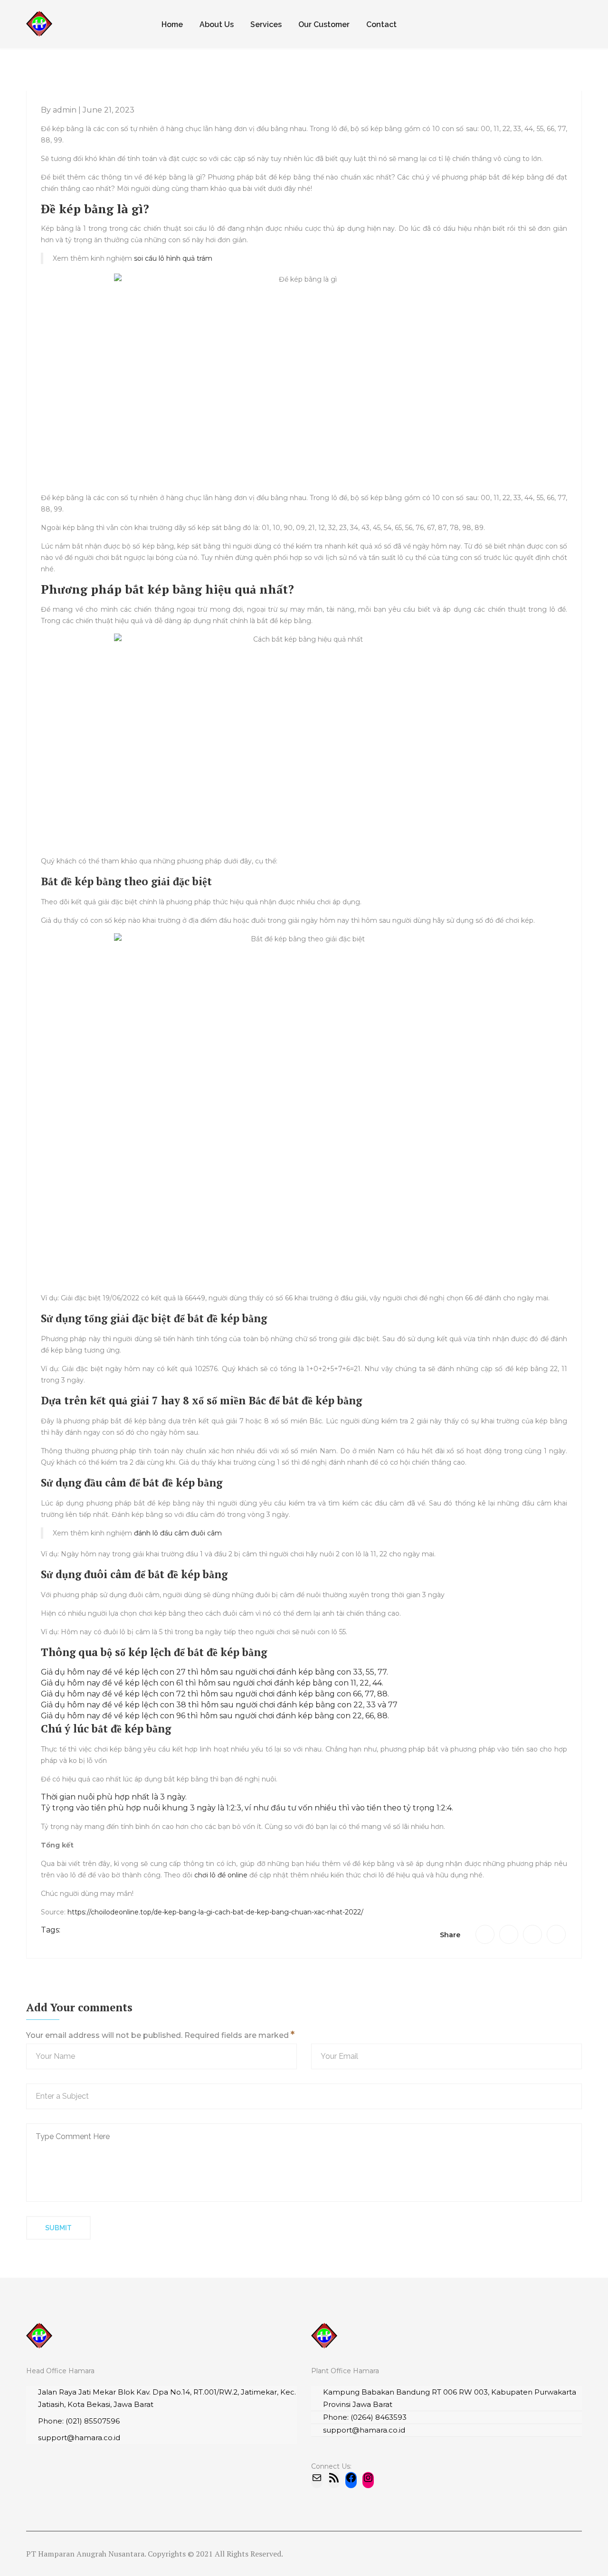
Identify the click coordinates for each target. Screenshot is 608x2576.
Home (172, 24)
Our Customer (324, 24)
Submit (58, 2228)
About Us (217, 24)
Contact (381, 24)
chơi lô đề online (221, 1875)
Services (266, 24)
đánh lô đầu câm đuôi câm (178, 1533)
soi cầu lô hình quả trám (173, 258)
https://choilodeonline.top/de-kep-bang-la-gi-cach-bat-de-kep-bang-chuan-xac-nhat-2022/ (215, 1912)
